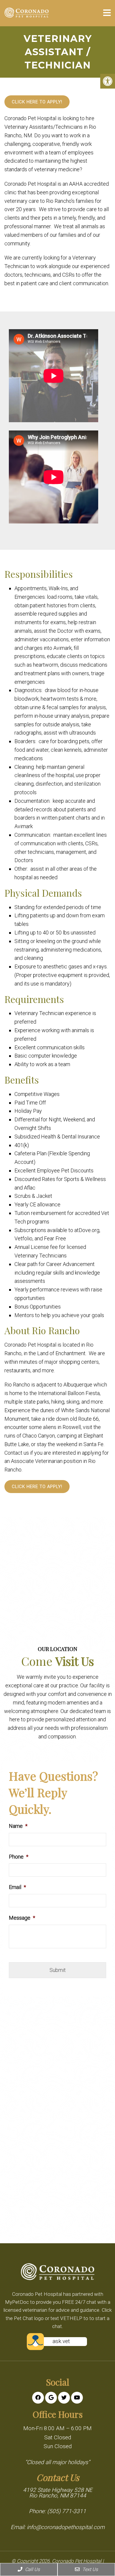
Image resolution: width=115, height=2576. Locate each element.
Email (17, 1887)
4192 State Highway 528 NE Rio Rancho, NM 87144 (58, 2493)
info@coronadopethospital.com (66, 2527)
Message (22, 1918)
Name (18, 1826)
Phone (19, 1857)
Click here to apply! (37, 102)
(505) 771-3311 (67, 2511)
